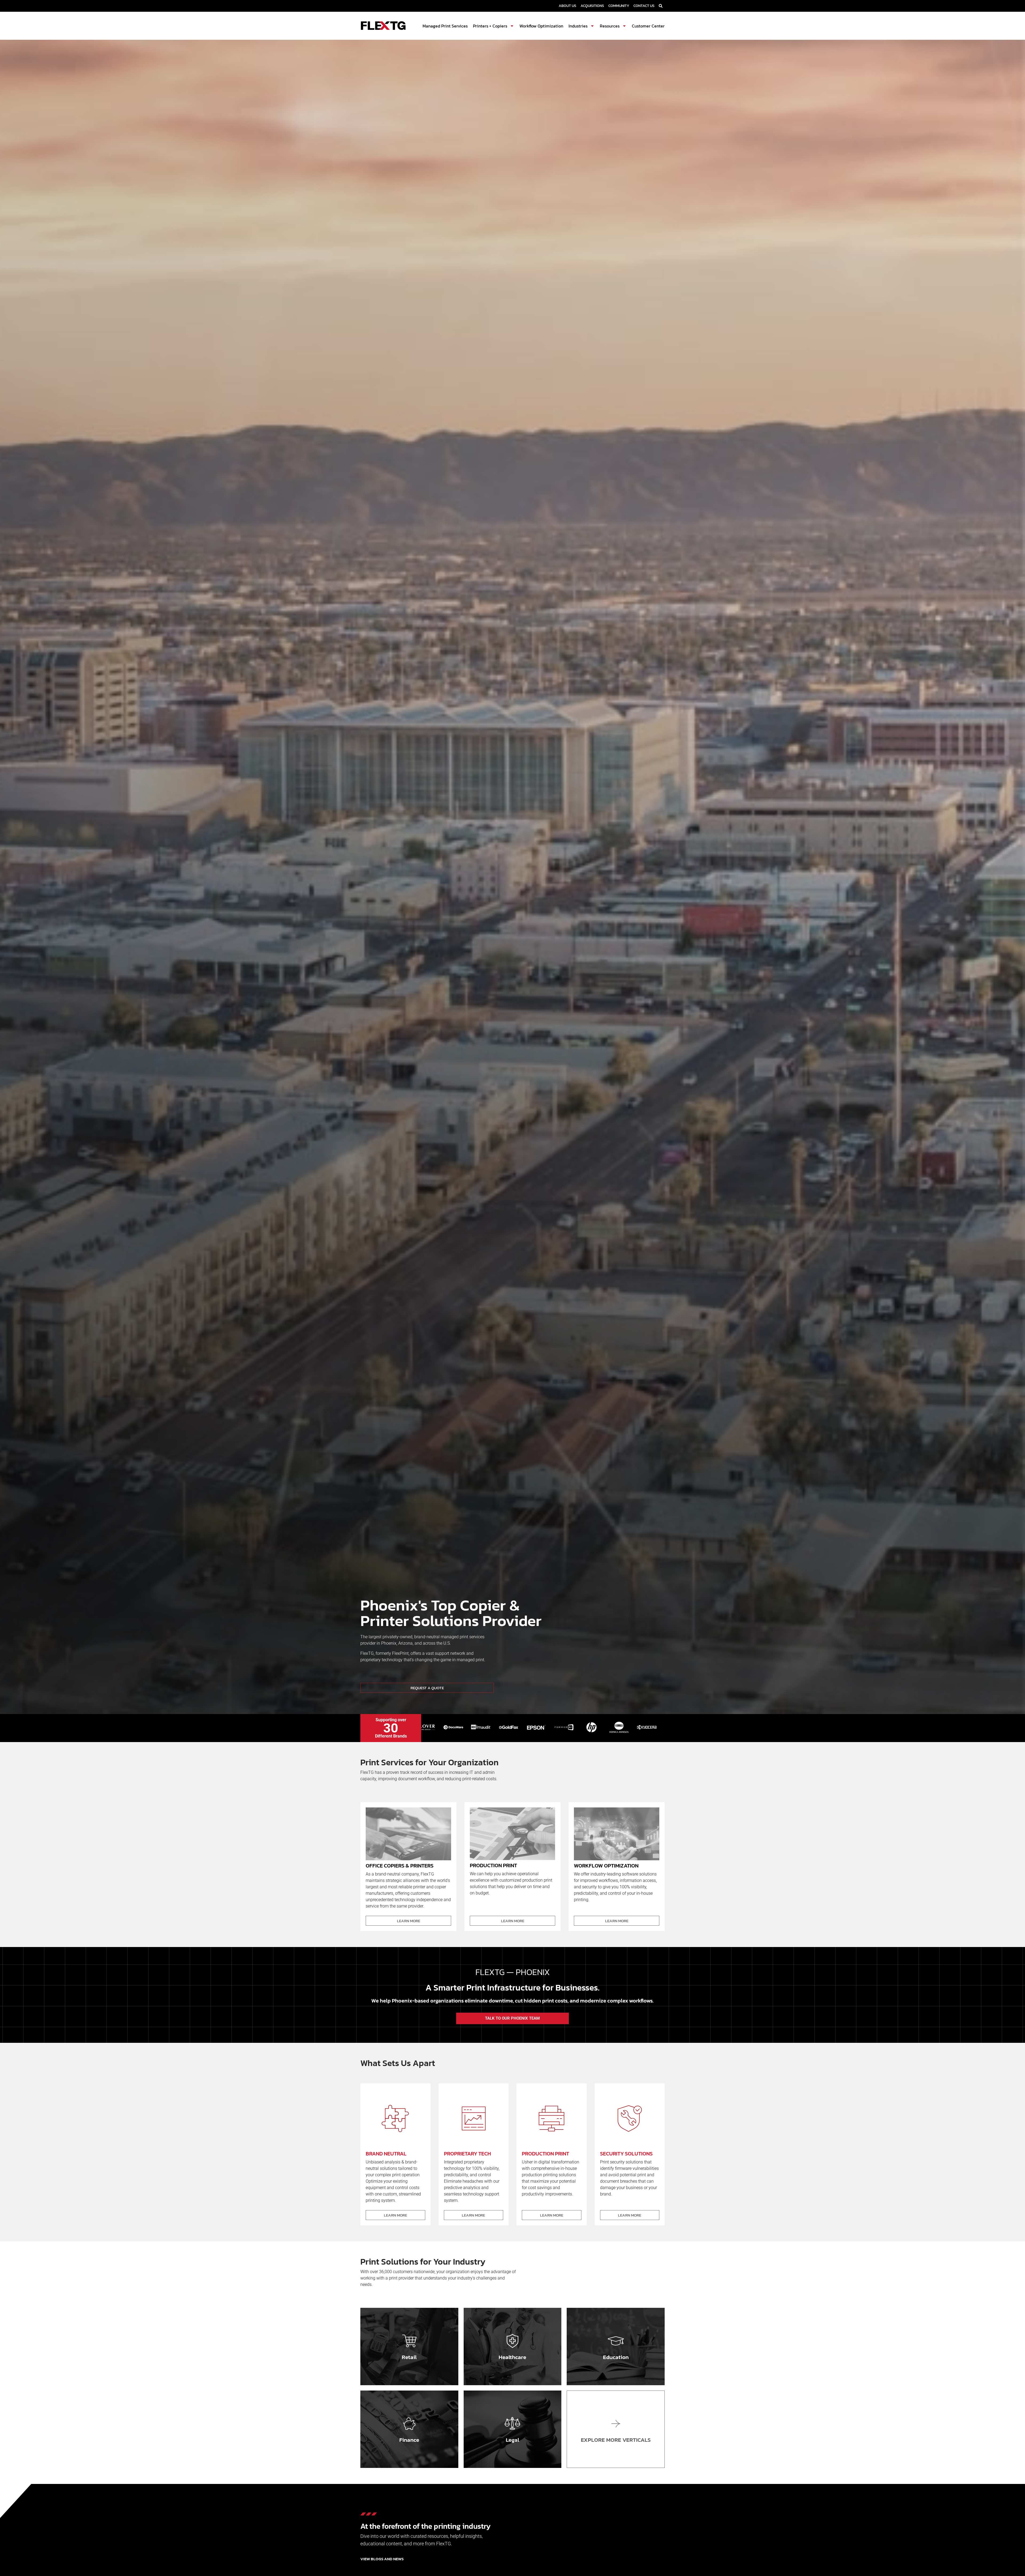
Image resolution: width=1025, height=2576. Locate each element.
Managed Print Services (445, 26)
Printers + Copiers (490, 26)
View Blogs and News (382, 2559)
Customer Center (648, 26)
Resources (610, 26)
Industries (578, 26)
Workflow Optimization (541, 26)
